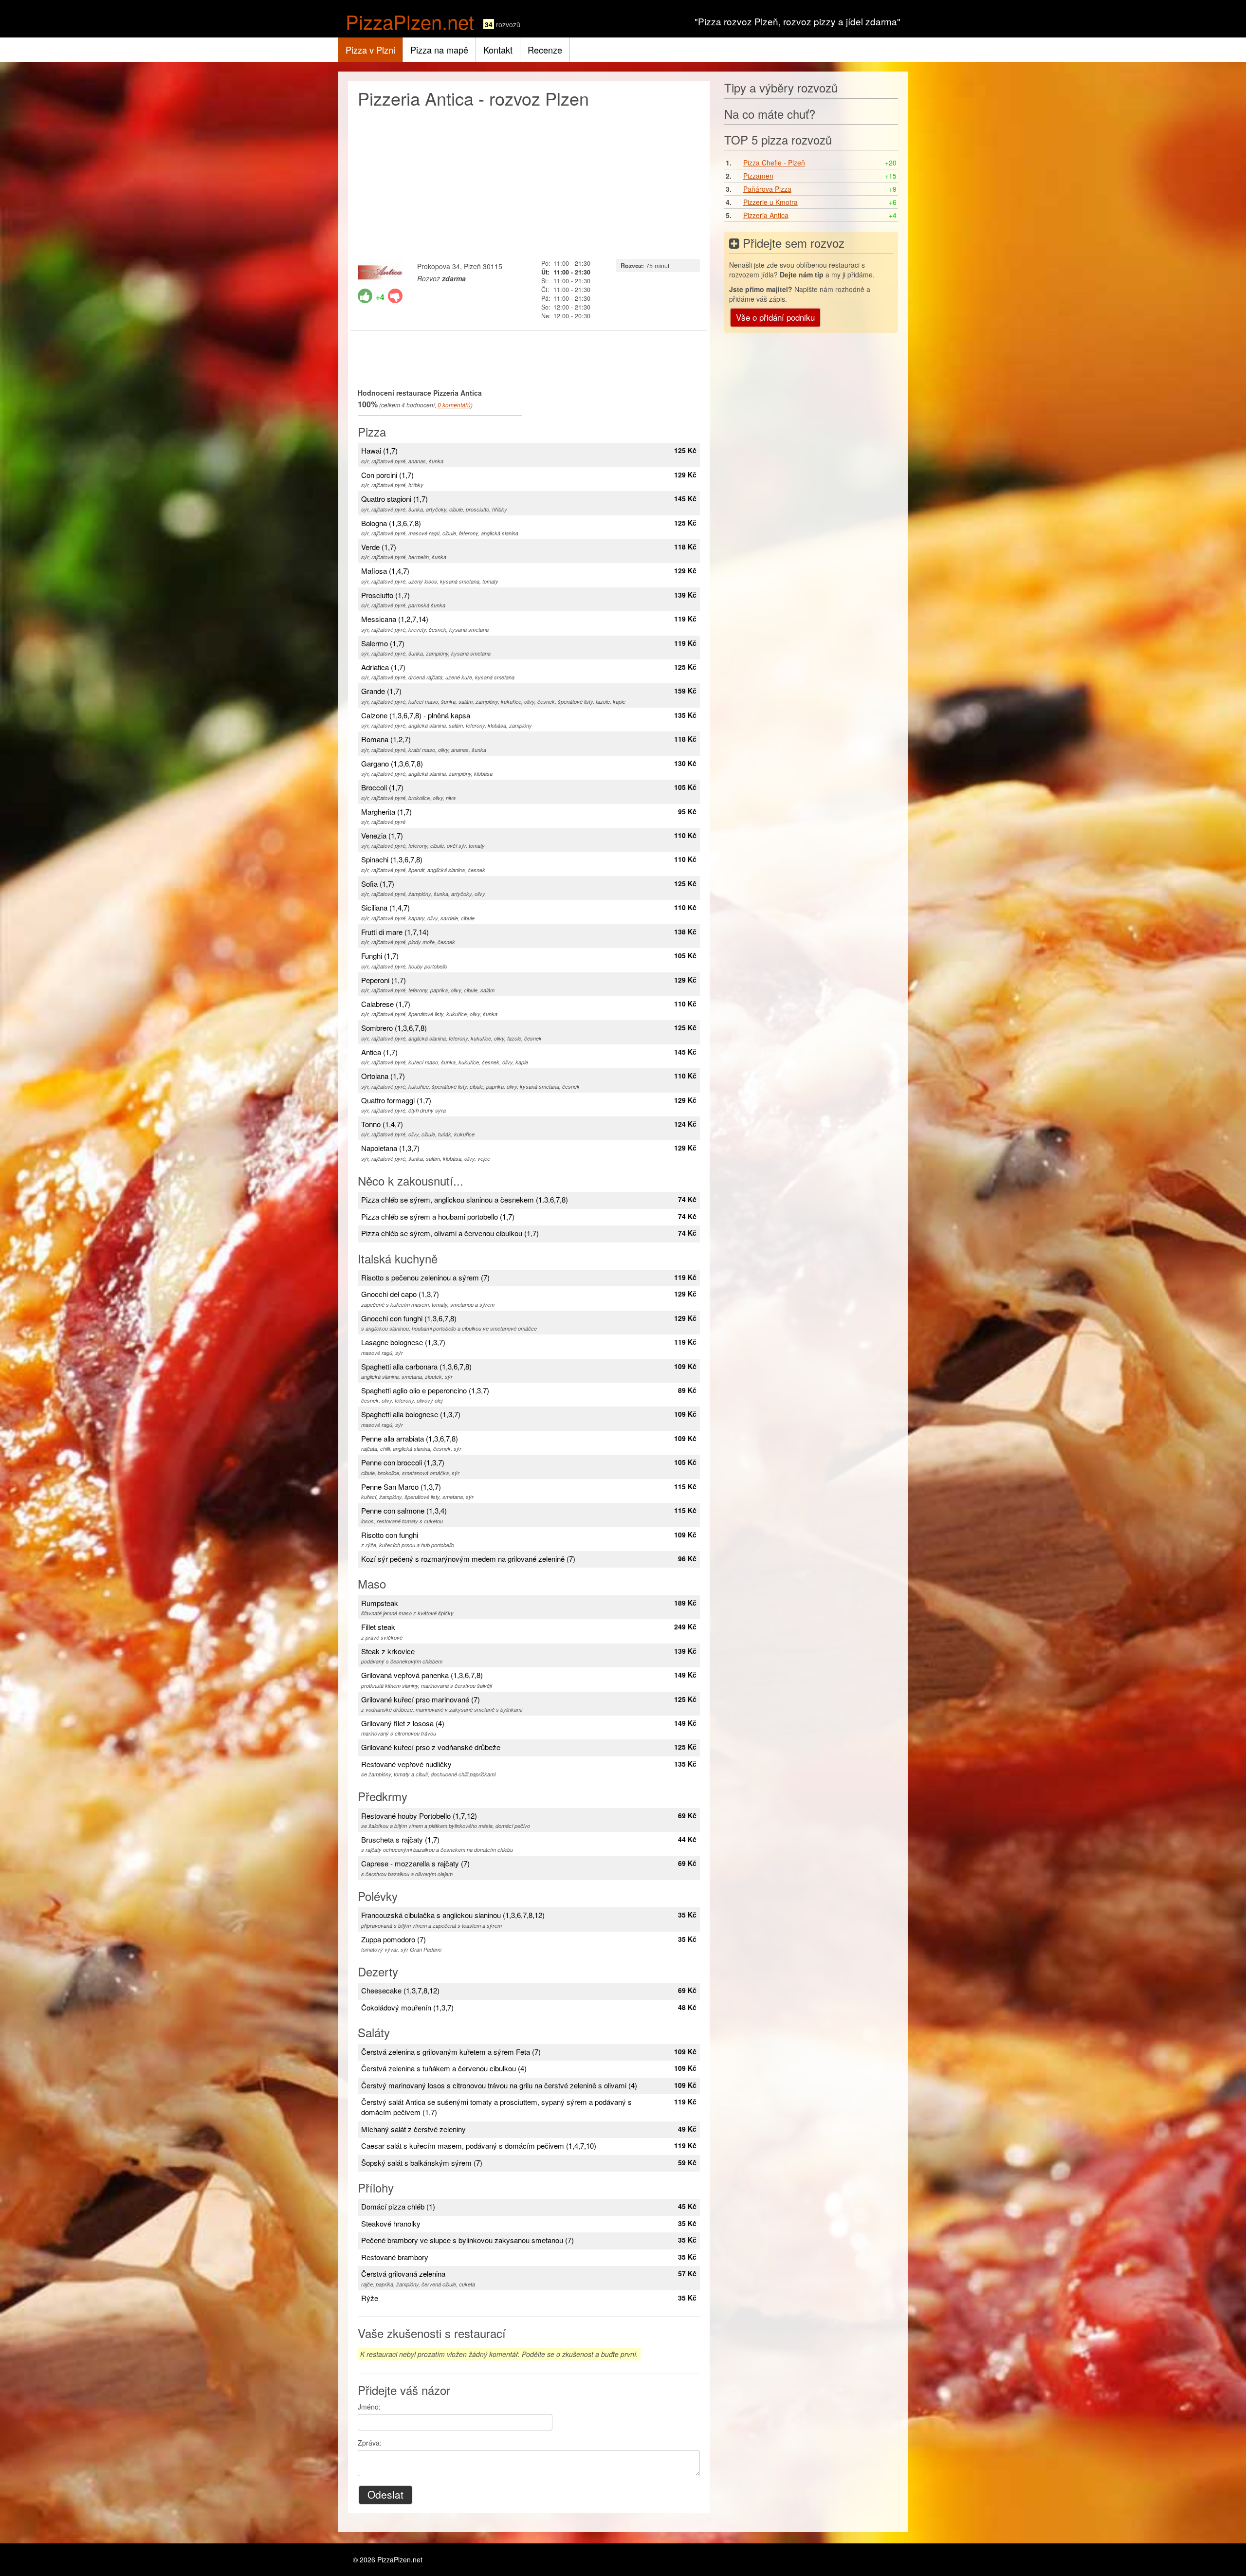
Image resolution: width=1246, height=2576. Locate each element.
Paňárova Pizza (767, 189)
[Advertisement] (529, 181)
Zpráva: (370, 2443)
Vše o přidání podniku (775, 317)
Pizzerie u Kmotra (770, 202)
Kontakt (498, 50)
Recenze (545, 50)
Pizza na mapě (439, 50)
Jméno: (369, 2407)
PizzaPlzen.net (410, 21)
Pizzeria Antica (766, 215)
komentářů (454, 405)
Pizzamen (758, 176)
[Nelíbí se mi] (395, 296)
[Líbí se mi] (365, 296)
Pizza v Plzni (370, 50)
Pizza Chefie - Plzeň (774, 163)
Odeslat (385, 2494)
